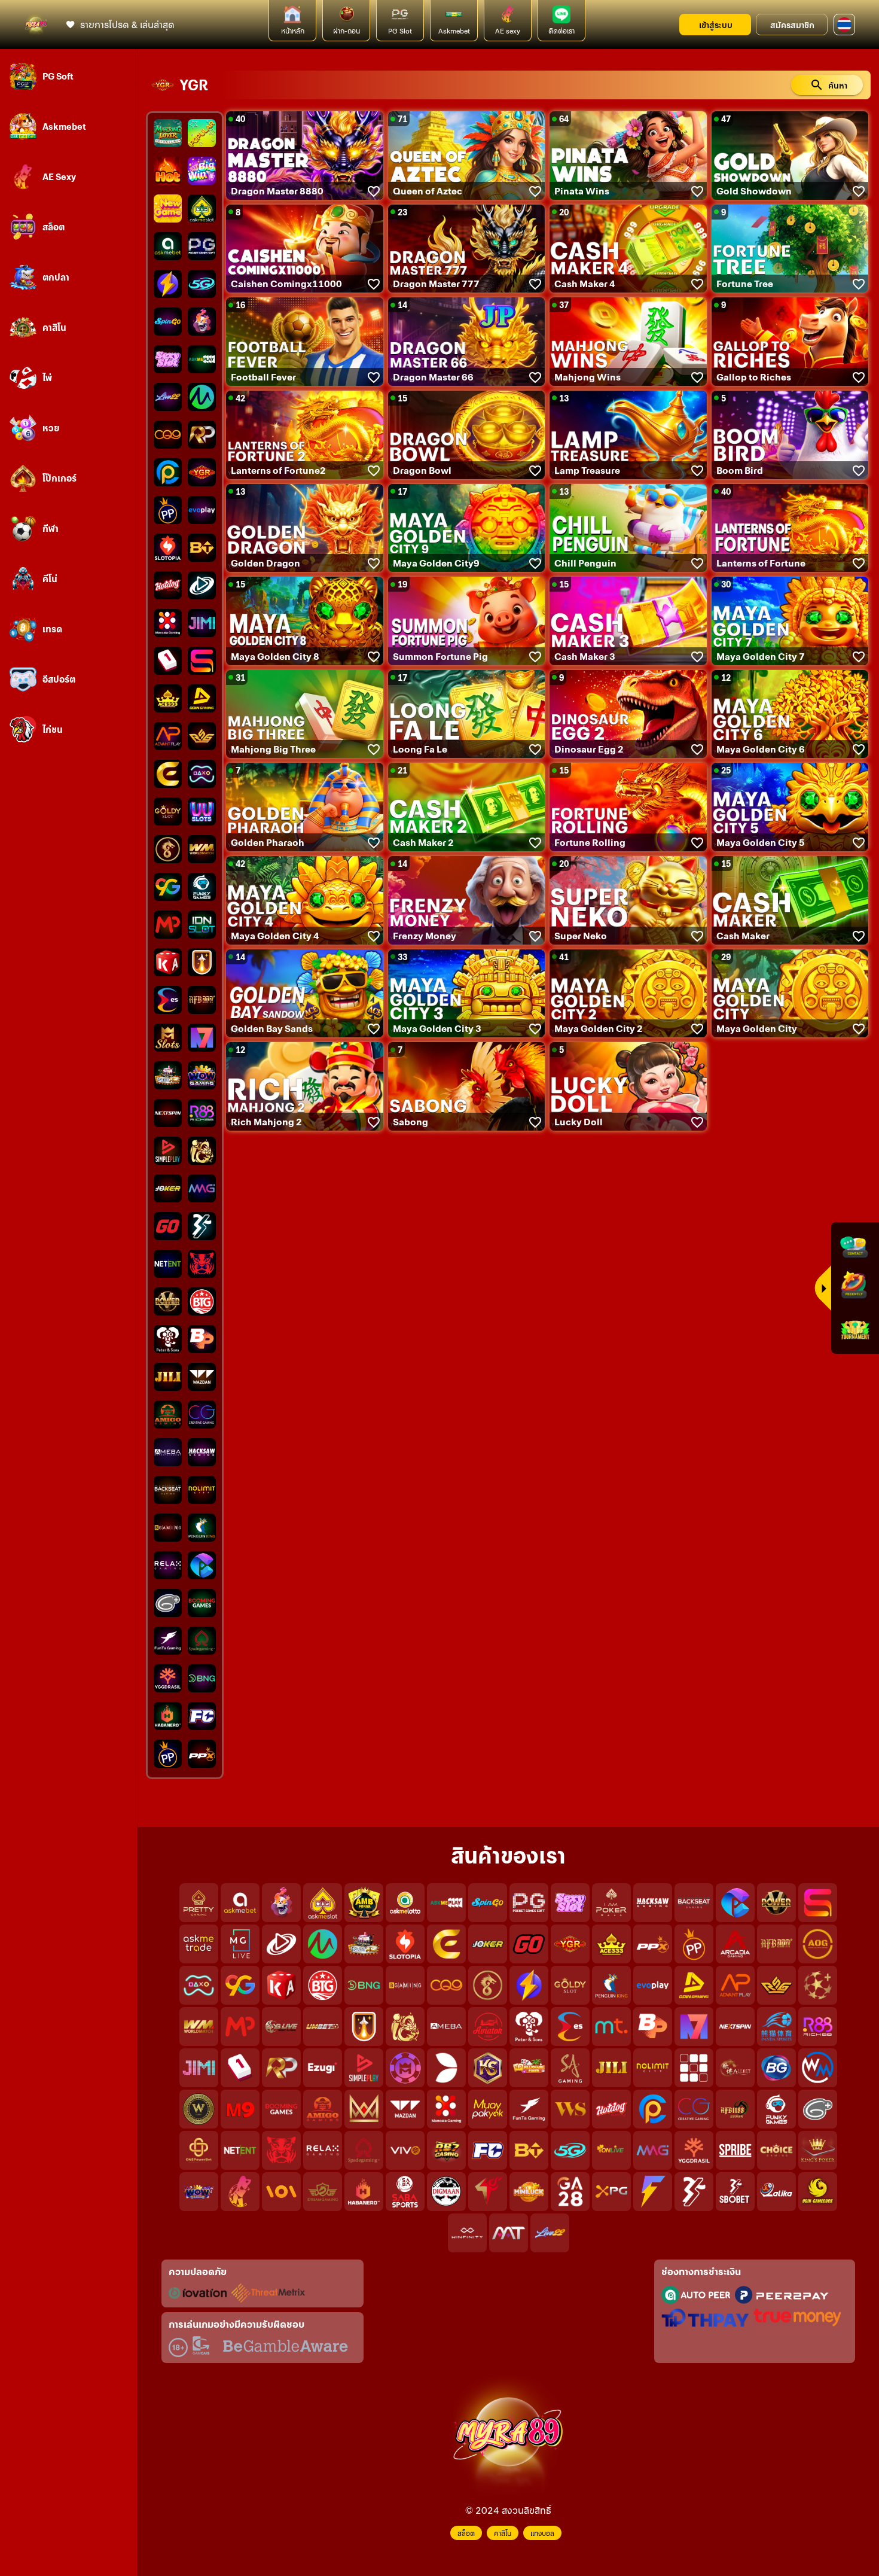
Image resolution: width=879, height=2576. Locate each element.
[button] (844, 25)
